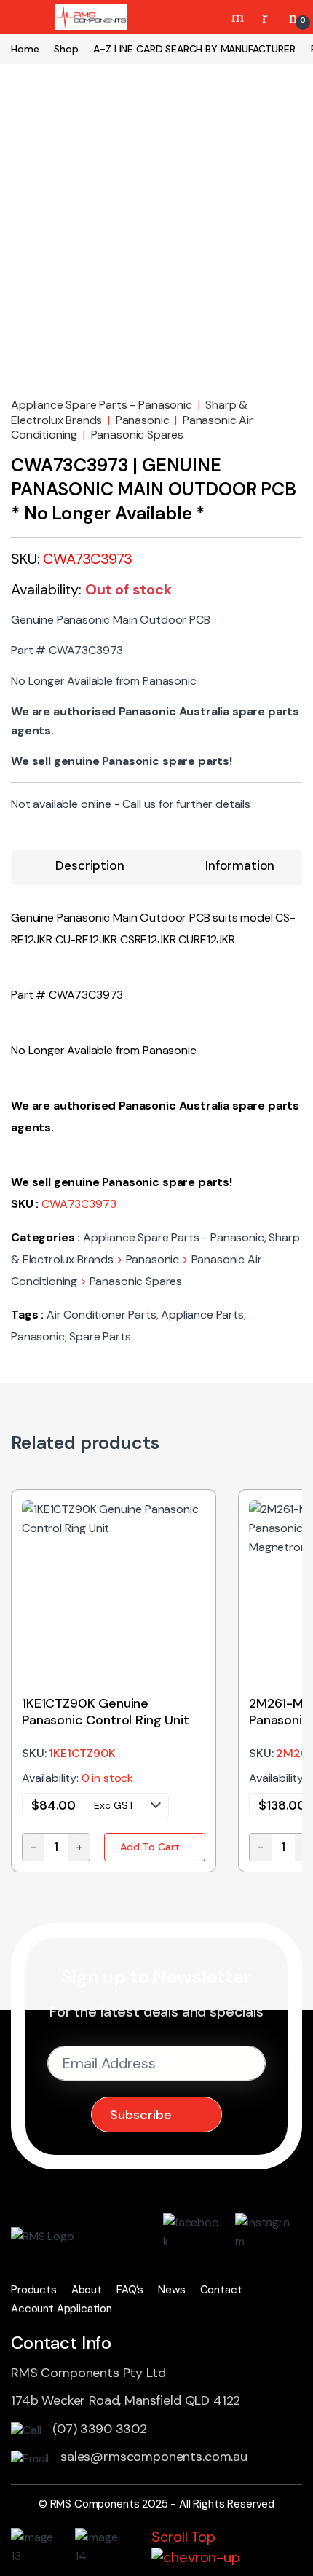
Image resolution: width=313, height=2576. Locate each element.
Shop (66, 49)
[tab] (90, 866)
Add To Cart (150, 1847)
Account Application (62, 2309)
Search (239, 17)
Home (25, 49)
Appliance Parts (202, 1315)
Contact (221, 2290)
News (171, 2290)
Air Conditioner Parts (102, 1315)
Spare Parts (100, 1336)
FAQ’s (130, 2290)
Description (90, 865)
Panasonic (143, 420)
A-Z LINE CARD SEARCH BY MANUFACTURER (194, 49)
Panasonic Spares (137, 435)
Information (240, 865)
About (87, 2290)
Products (34, 2290)
